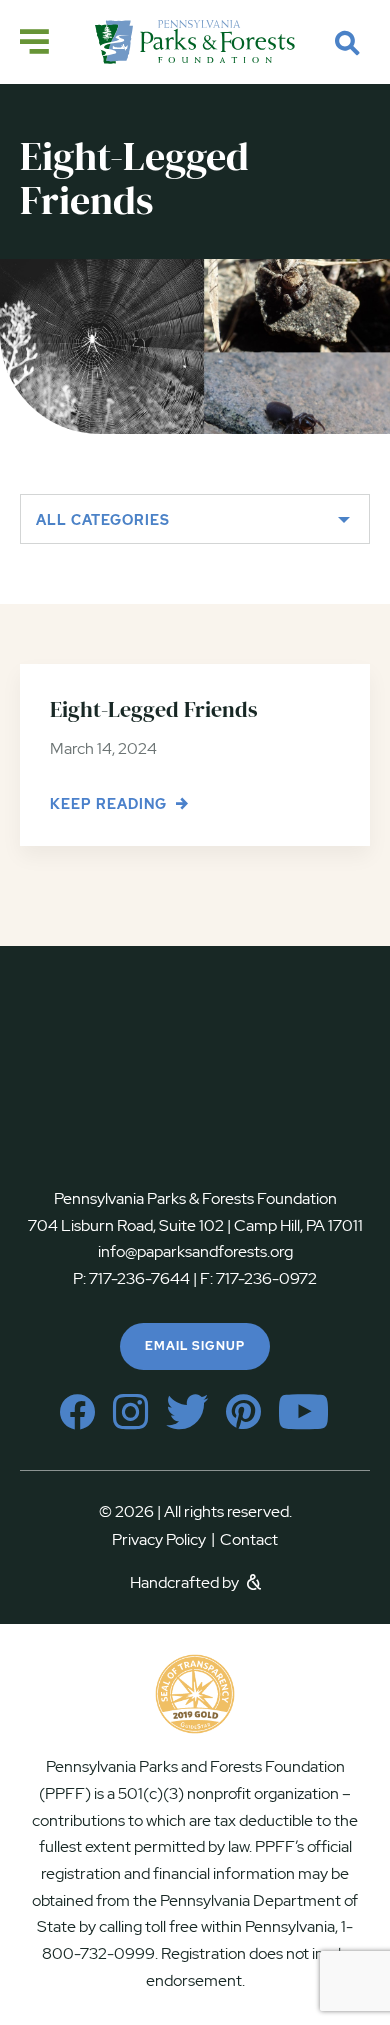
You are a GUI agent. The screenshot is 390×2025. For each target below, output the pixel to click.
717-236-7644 (139, 1278)
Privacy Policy (163, 1539)
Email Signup (195, 1346)
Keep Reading (110, 804)
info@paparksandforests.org (195, 1251)
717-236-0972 (265, 1278)
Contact (249, 1539)
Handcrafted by (186, 1582)
